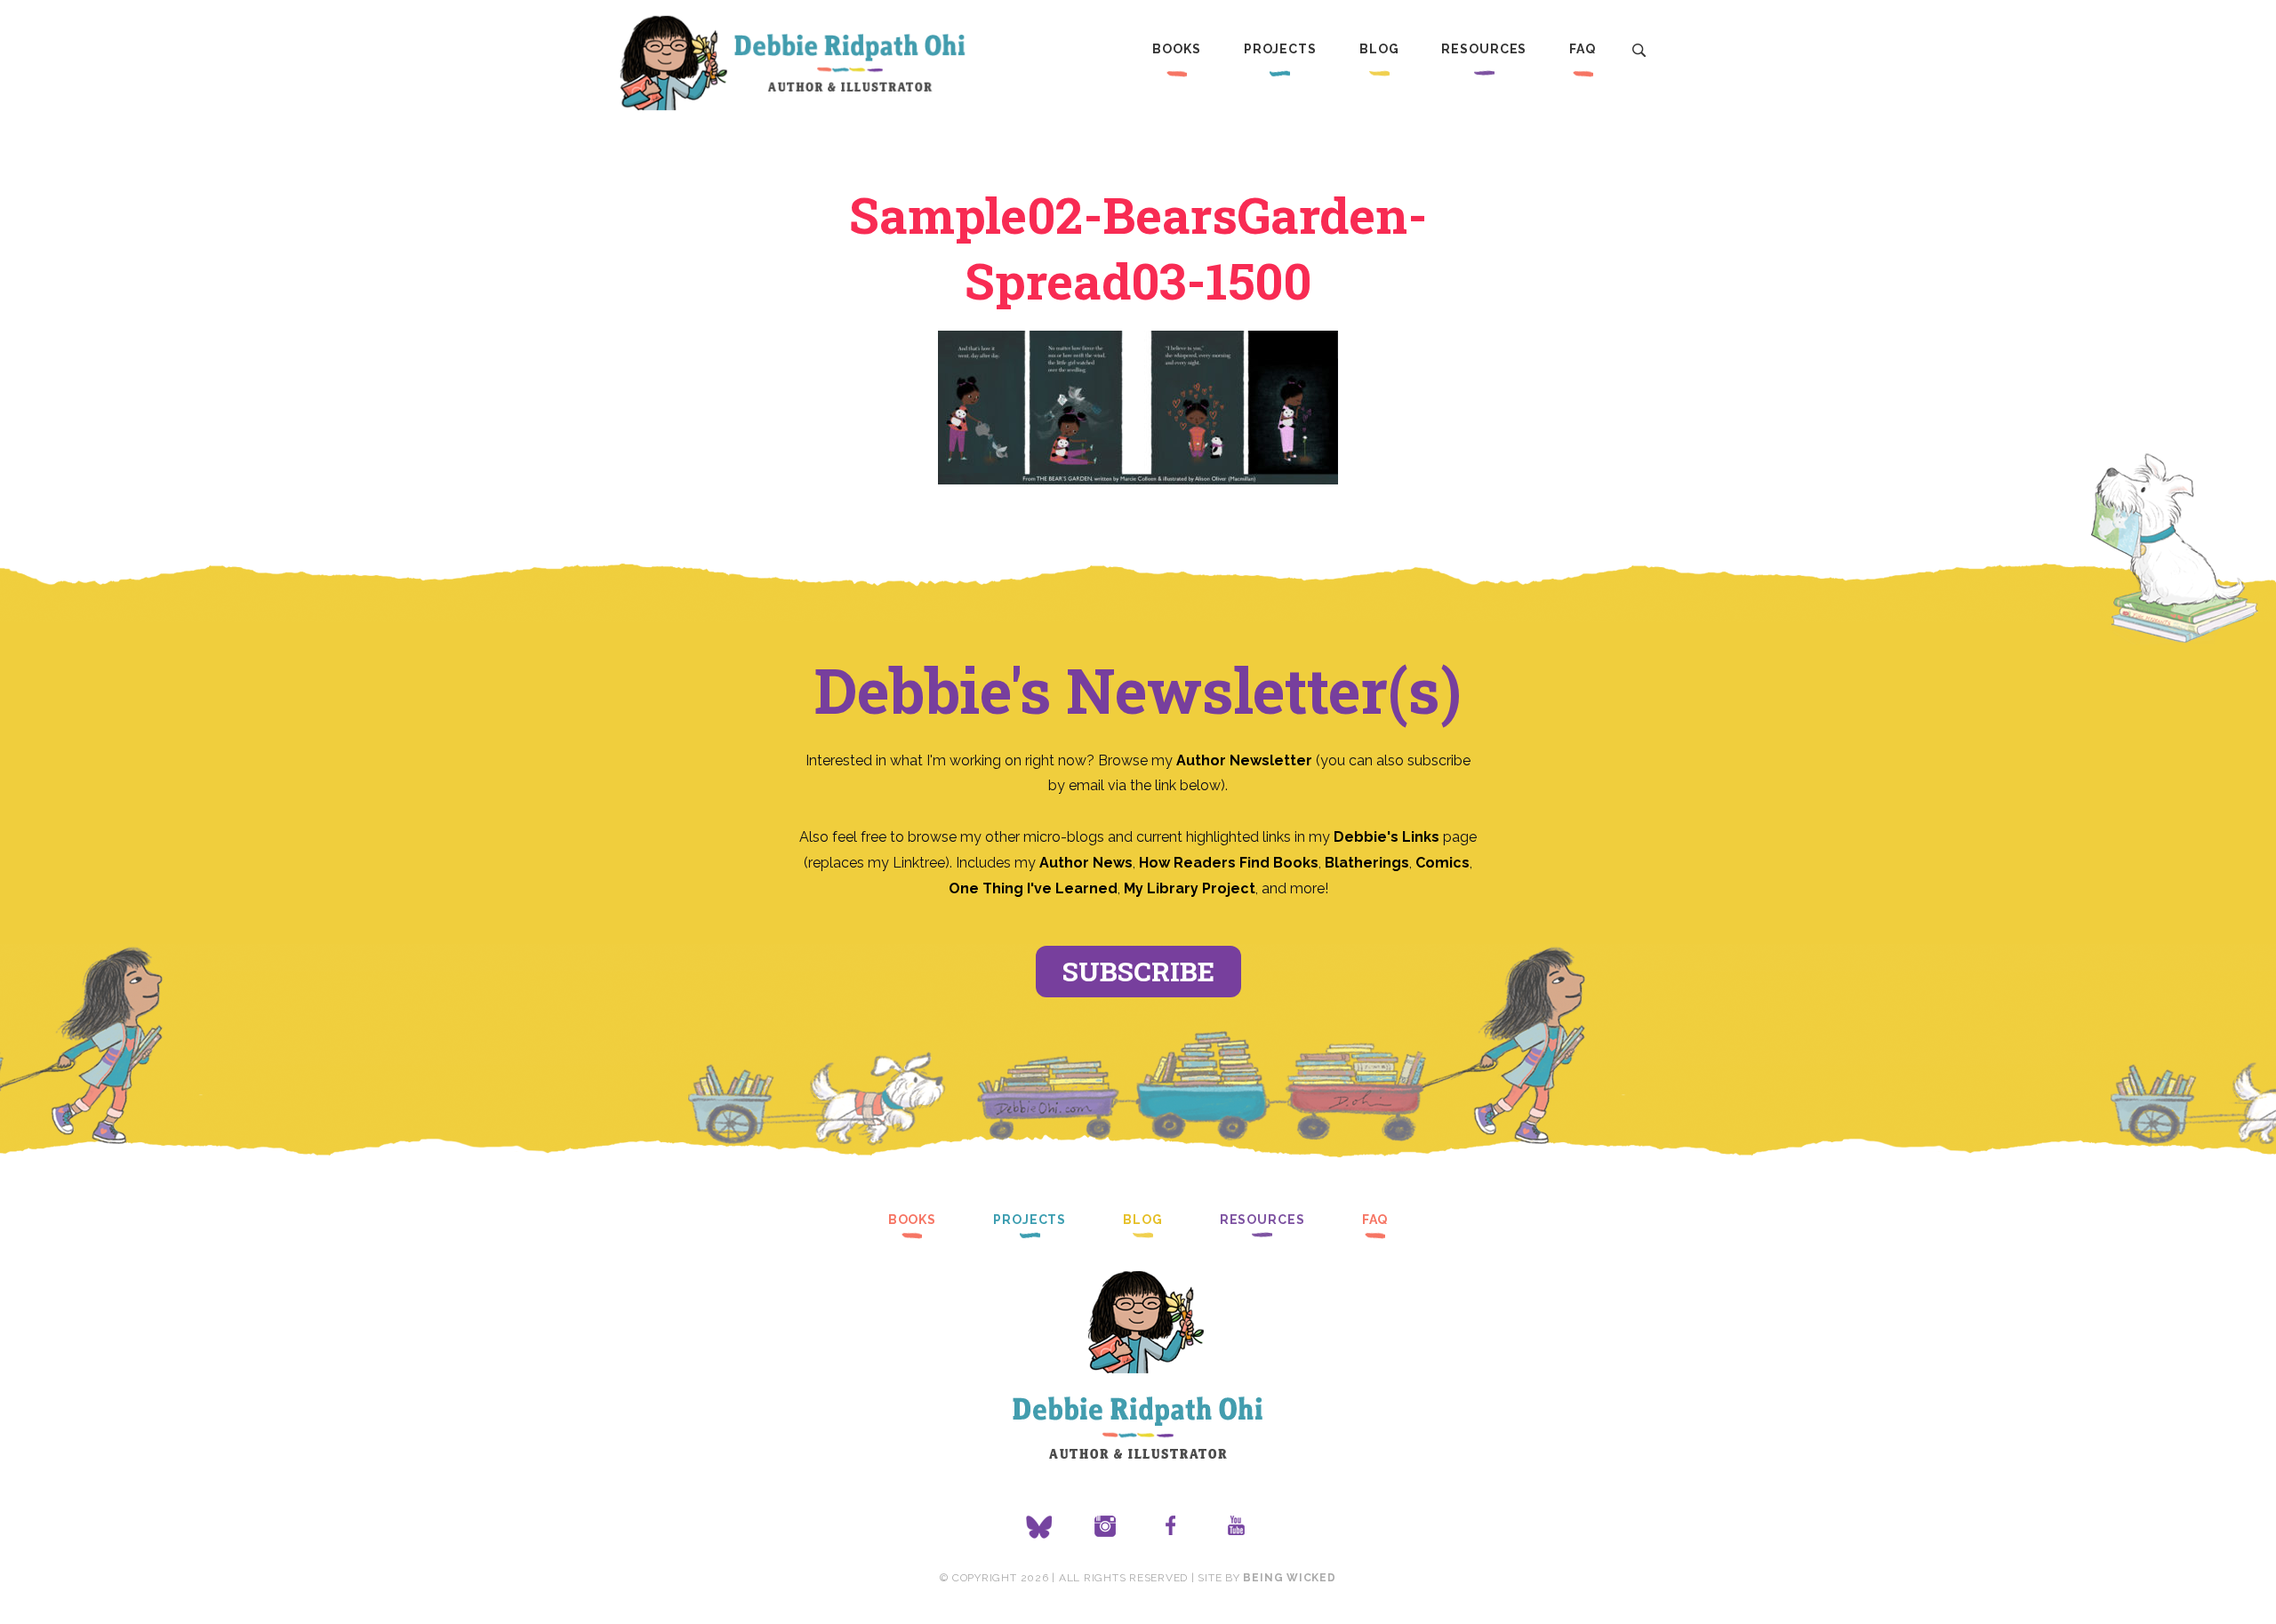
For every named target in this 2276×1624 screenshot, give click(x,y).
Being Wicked (1289, 1578)
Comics (1443, 863)
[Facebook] (1171, 1527)
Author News (1086, 863)
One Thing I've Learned (1033, 888)
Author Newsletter (1246, 760)
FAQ (1583, 49)
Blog (1379, 49)
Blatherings (1367, 863)
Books (1176, 49)
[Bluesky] (1039, 1527)
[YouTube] (1237, 1527)
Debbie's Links (1386, 837)
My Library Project (1190, 888)
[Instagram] (1105, 1527)
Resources (1484, 49)
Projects (1280, 49)
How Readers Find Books (1229, 863)
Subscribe (1138, 971)
